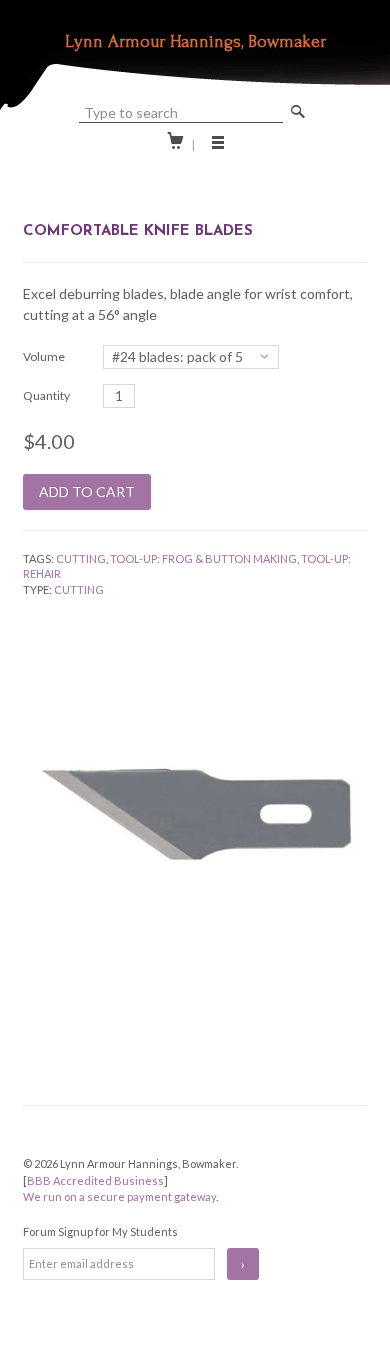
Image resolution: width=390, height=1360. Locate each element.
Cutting (81, 558)
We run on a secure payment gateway (119, 1196)
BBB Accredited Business (95, 1180)
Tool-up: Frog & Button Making (203, 558)
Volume (44, 356)
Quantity (46, 395)
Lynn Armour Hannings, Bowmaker (195, 41)
